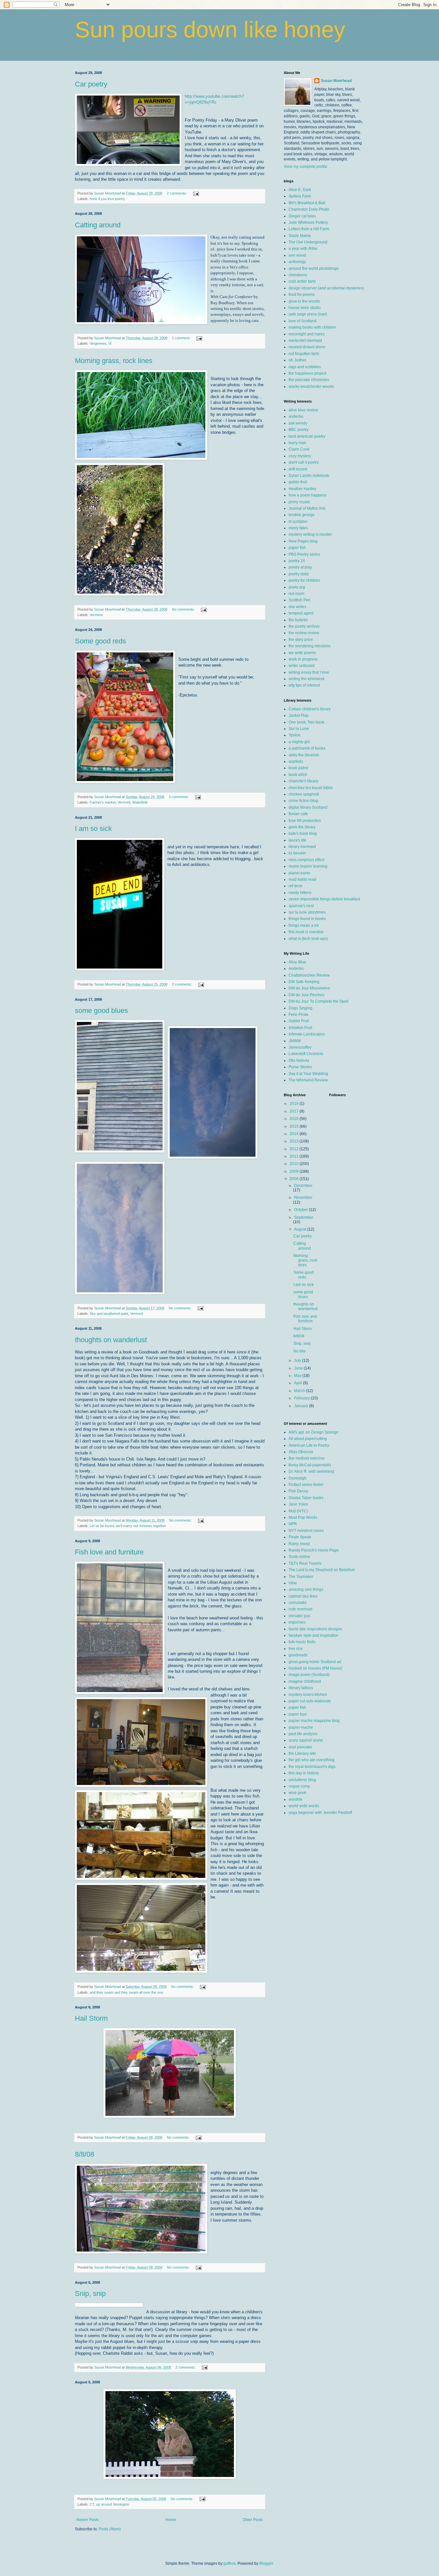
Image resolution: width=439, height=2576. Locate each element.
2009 (295, 1171)
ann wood (297, 255)
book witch (298, 775)
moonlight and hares (307, 334)
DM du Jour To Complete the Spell (318, 1001)
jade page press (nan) (308, 314)
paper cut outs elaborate (310, 1701)
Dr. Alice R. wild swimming (311, 1471)
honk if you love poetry (107, 199)
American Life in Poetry (309, 1445)
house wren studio (305, 308)
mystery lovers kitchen (308, 1695)
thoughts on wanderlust (111, 1340)
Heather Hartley (302, 489)
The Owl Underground (308, 242)
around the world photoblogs (314, 269)
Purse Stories (300, 1067)
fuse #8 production (305, 821)
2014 (295, 1134)
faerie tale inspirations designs (315, 1629)
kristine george (302, 515)
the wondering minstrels (309, 646)
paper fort (297, 548)
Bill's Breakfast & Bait (307, 203)
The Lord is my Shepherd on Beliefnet (322, 1570)
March (300, 1391)
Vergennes (98, 343)
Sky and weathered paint (109, 1314)
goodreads (298, 1655)
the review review (304, 633)
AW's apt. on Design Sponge (314, 1432)
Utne (293, 1583)
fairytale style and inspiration (314, 1635)
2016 (295, 1119)
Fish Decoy (298, 1491)
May (298, 1376)
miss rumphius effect (306, 860)
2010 (295, 1164)
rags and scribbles (305, 367)
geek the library (302, 827)
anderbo (296, 416)
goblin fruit (298, 482)
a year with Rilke (303, 249)
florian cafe (298, 814)
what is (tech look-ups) (308, 939)
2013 (295, 1141)
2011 (295, 1156)
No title (300, 1351)
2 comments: (177, 193)
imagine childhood (305, 1681)
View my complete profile (306, 167)
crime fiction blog (303, 801)
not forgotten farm (304, 354)
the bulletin (298, 620)
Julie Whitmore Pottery (308, 223)
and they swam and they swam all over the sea (126, 1992)
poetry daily (299, 574)
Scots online (299, 1557)
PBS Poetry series (304, 554)
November (303, 1197)
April (299, 1383)
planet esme (299, 873)
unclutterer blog (302, 1780)
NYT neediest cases (306, 1531)
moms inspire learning (308, 866)
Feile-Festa (298, 1015)
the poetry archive (304, 626)
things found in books (307, 919)
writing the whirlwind (306, 679)
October (301, 1210)
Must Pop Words (303, 1517)
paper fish (297, 1707)
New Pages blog (303, 541)
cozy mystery (300, 456)
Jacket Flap (299, 715)
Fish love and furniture (109, 1552)
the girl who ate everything (312, 1760)
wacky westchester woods (311, 387)
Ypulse (295, 735)
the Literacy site (302, 1753)
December (303, 1186)
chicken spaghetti (304, 794)
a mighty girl (299, 742)
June (299, 1368)
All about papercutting (308, 1439)
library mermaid (302, 847)
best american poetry (307, 436)
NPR (293, 1524)
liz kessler (297, 853)
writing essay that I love (309, 672)
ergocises (297, 1622)
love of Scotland (303, 321)
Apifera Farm (300, 196)
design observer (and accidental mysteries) (326, 288)
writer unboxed (302, 666)
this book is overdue (306, 932)
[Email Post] (196, 193)
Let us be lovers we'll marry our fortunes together (128, 1526)
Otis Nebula (299, 1060)
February (302, 1398)
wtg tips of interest (304, 685)
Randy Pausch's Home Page (314, 1550)
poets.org (297, 587)
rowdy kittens (300, 893)
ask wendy (298, 423)
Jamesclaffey (300, 1047)
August (301, 1229)
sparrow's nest (301, 906)
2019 (295, 1104)
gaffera (229, 2563)
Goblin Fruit (299, 1021)
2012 (295, 1149)
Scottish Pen (300, 600)
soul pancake (300, 1747)
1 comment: (182, 338)
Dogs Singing (300, 1008)
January (302, 1406)
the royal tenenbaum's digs (312, 1767)
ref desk (296, 886)
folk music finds (302, 1642)
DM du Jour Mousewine (309, 988)
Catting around (98, 225)
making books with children (312, 327)
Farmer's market (103, 802)
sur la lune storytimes (307, 912)
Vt (110, 343)
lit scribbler (298, 522)
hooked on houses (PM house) (315, 1668)
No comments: (184, 609)
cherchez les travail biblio (311, 788)
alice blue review (303, 410)
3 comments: (179, 797)
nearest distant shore (307, 347)
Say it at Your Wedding (308, 1074)
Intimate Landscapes (307, 1034)
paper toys (298, 1714)
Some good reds (100, 641)
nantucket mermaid (305, 341)
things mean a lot (304, 925)
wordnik (296, 1799)
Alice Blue (297, 962)
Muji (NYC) (298, 1511)
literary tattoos (301, 1688)
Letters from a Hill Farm (309, 229)
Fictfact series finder (306, 1485)
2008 (295, 1179)
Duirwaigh (298, 1478)
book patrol (298, 768)
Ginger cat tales (302, 216)
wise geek (297, 1793)
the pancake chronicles (309, 380)
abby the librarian (304, 755)
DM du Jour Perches (306, 995)
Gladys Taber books (306, 1498)
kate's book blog (303, 833)
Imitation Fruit (300, 1028)
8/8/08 (85, 2154)
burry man (297, 443)
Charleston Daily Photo (309, 209)
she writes (297, 607)
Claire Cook (299, 449)
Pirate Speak (300, 1537)
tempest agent (301, 613)
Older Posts (253, 2520)
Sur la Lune (299, 729)
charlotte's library (303, 781)
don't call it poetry (304, 462)
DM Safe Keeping (304, 982)
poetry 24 (297, 561)
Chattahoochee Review (309, 975)
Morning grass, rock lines (114, 361)
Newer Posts (88, 2520)
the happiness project (307, 373)
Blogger (266, 2563)
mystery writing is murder (310, 534)
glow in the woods (304, 301)
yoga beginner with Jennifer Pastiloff (320, 1813)
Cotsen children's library (310, 709)
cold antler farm (302, 281)
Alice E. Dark (300, 190)
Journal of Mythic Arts (307, 508)
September (304, 1217)
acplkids (296, 761)
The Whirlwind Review (308, 1080)
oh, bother (297, 360)
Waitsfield (140, 802)
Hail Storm (91, 2018)
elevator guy (299, 1616)
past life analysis (303, 1734)
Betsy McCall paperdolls (310, 1465)
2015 (295, 1126)
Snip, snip (90, 2294)
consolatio (298, 1603)
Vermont (96, 615)
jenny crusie (299, 502)
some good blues (101, 1010)
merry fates (298, 528)
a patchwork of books (307, 748)
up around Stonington (113, 2504)
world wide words (304, 1806)
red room (296, 594)
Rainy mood (299, 1544)
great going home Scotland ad (315, 1662)
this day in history (304, 1773)
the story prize (301, 640)
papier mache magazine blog (314, 1721)
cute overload (300, 1609)
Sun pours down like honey (210, 30)
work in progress (303, 659)
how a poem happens (308, 495)
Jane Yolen (298, 1504)
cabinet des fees (303, 1596)
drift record (298, 469)
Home (171, 2520)
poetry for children (304, 580)
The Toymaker (301, 1577)
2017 (295, 1111)
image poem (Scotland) (309, 1675)
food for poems (302, 295)
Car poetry (91, 84)
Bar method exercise (307, 1458)
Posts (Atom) (110, 2529)
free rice (296, 1649)
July (298, 1361)
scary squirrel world (306, 1740)
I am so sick (93, 828)
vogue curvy (299, 1786)
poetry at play (300, 567)
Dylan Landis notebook (309, 476)
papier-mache (301, 1727)
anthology (297, 262)
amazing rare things (306, 1589)
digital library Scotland (308, 807)
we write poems (302, 653)
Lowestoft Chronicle (306, 1054)
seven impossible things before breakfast (324, 899)
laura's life (297, 840)
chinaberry (298, 275)
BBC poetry (299, 430)
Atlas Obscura (301, 1452)
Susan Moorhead (336, 81)
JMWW (295, 1041)
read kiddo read (302, 879)
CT (92, 2504)
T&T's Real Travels (305, 1563)
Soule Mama (300, 236)
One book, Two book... (308, 722)
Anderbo (296, 969)
